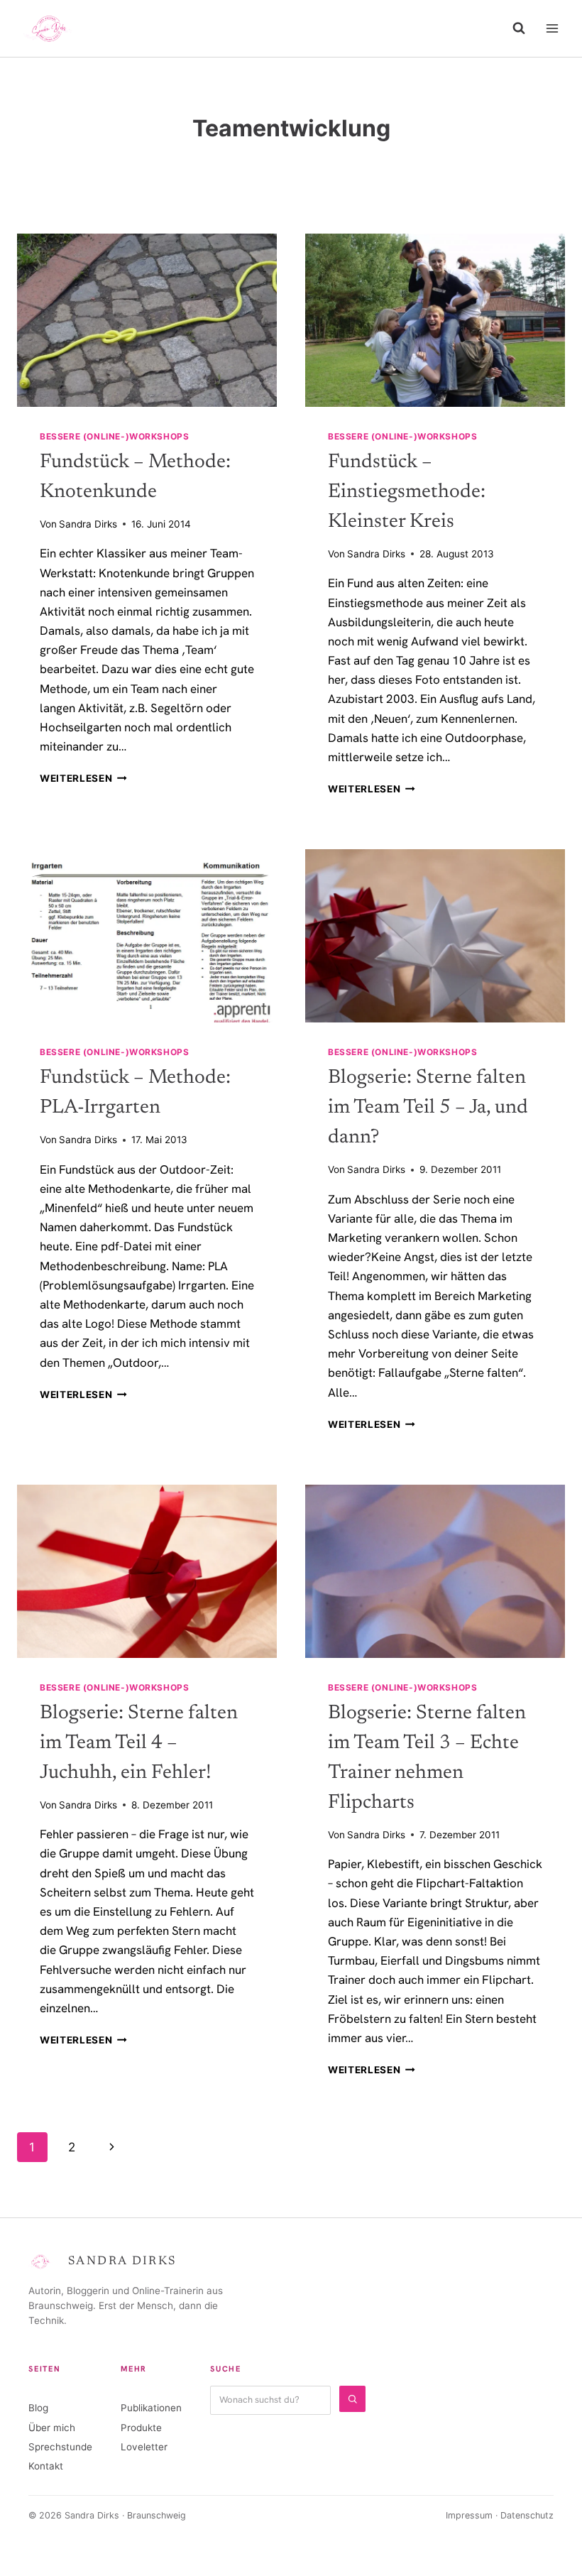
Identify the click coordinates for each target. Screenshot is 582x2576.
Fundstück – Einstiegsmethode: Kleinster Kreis (407, 492)
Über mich (52, 2428)
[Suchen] (352, 2399)
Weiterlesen (83, 778)
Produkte (141, 2428)
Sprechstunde (60, 2447)
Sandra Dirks (88, 524)
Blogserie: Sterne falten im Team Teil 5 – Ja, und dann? (428, 1108)
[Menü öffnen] (552, 28)
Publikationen (151, 2408)
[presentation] (147, 320)
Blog (38, 2408)
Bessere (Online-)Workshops (114, 436)
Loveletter (144, 2447)
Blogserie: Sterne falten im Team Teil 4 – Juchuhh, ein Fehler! (139, 1743)
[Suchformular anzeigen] (519, 28)
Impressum (469, 2515)
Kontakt (46, 2466)
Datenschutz (527, 2515)
